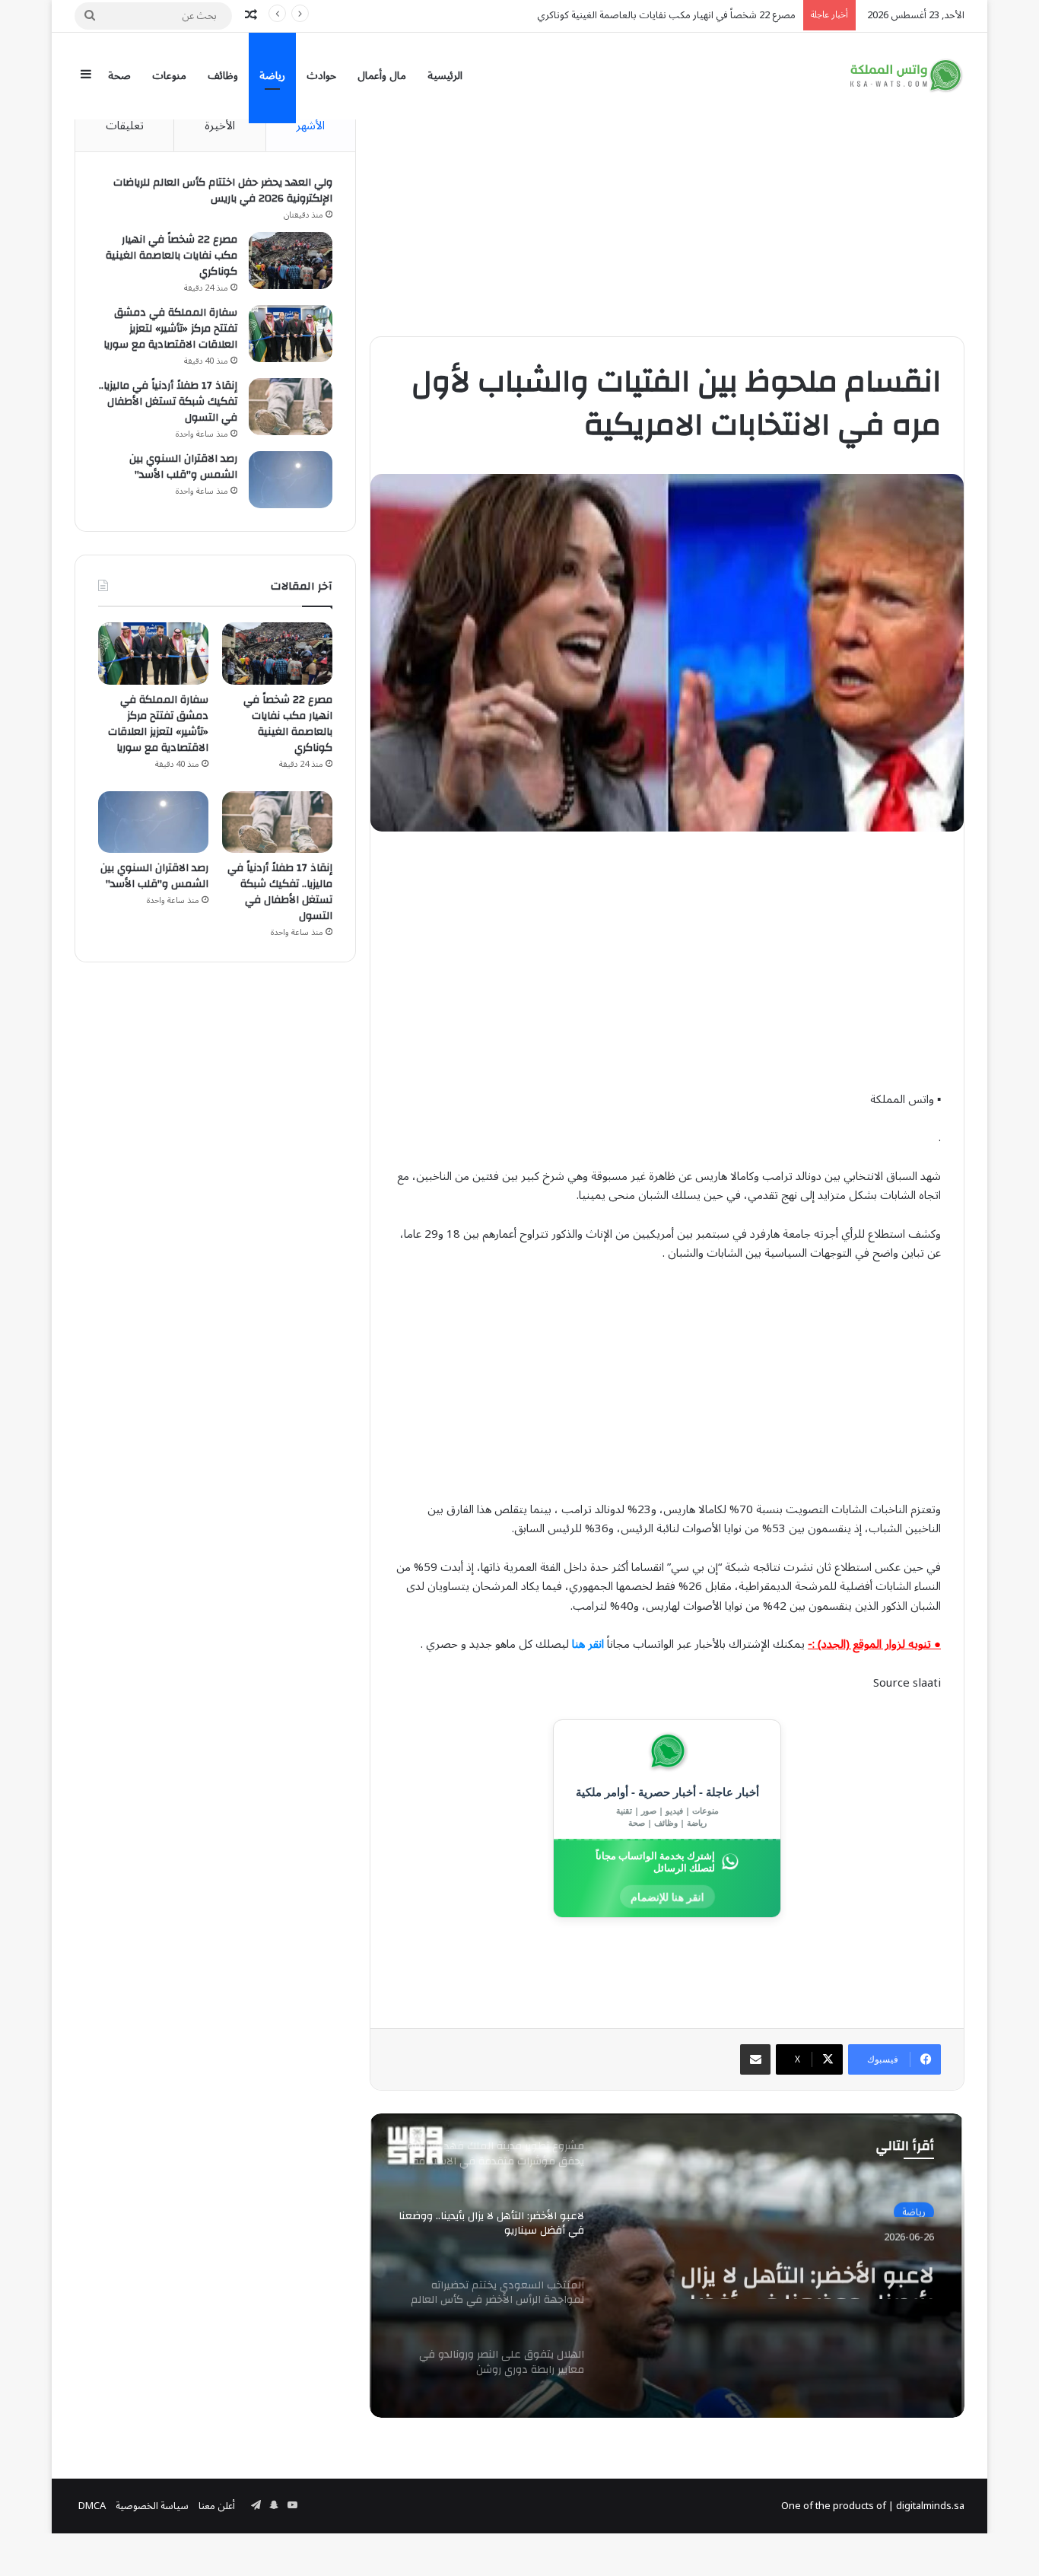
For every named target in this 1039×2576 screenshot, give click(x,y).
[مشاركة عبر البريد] (755, 2059)
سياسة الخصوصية (152, 2506)
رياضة (272, 76)
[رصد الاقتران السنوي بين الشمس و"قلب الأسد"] (291, 480)
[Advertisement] (667, 207)
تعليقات (125, 126)
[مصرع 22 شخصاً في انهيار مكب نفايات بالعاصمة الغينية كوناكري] (291, 261)
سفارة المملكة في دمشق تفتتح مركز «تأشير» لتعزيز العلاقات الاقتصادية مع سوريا (170, 329)
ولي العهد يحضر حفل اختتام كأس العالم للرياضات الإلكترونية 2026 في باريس (223, 191)
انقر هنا (588, 1644)
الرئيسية (445, 76)
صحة (119, 76)
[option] (667, 2266)
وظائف (223, 76)
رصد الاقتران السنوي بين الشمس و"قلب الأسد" (183, 467)
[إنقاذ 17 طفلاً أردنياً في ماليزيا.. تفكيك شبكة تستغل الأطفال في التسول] (291, 407)
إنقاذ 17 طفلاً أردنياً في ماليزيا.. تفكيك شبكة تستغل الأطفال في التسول (168, 402)
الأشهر (310, 126)
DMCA (92, 2506)
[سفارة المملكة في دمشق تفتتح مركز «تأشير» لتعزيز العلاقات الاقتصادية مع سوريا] (291, 334)
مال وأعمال (382, 76)
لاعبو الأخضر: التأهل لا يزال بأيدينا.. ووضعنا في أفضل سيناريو (807, 2272)
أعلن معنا (217, 2506)
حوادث (321, 76)
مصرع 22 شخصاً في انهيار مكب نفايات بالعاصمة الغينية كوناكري (172, 256)
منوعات (169, 76)
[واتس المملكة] (907, 76)
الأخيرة (220, 126)
